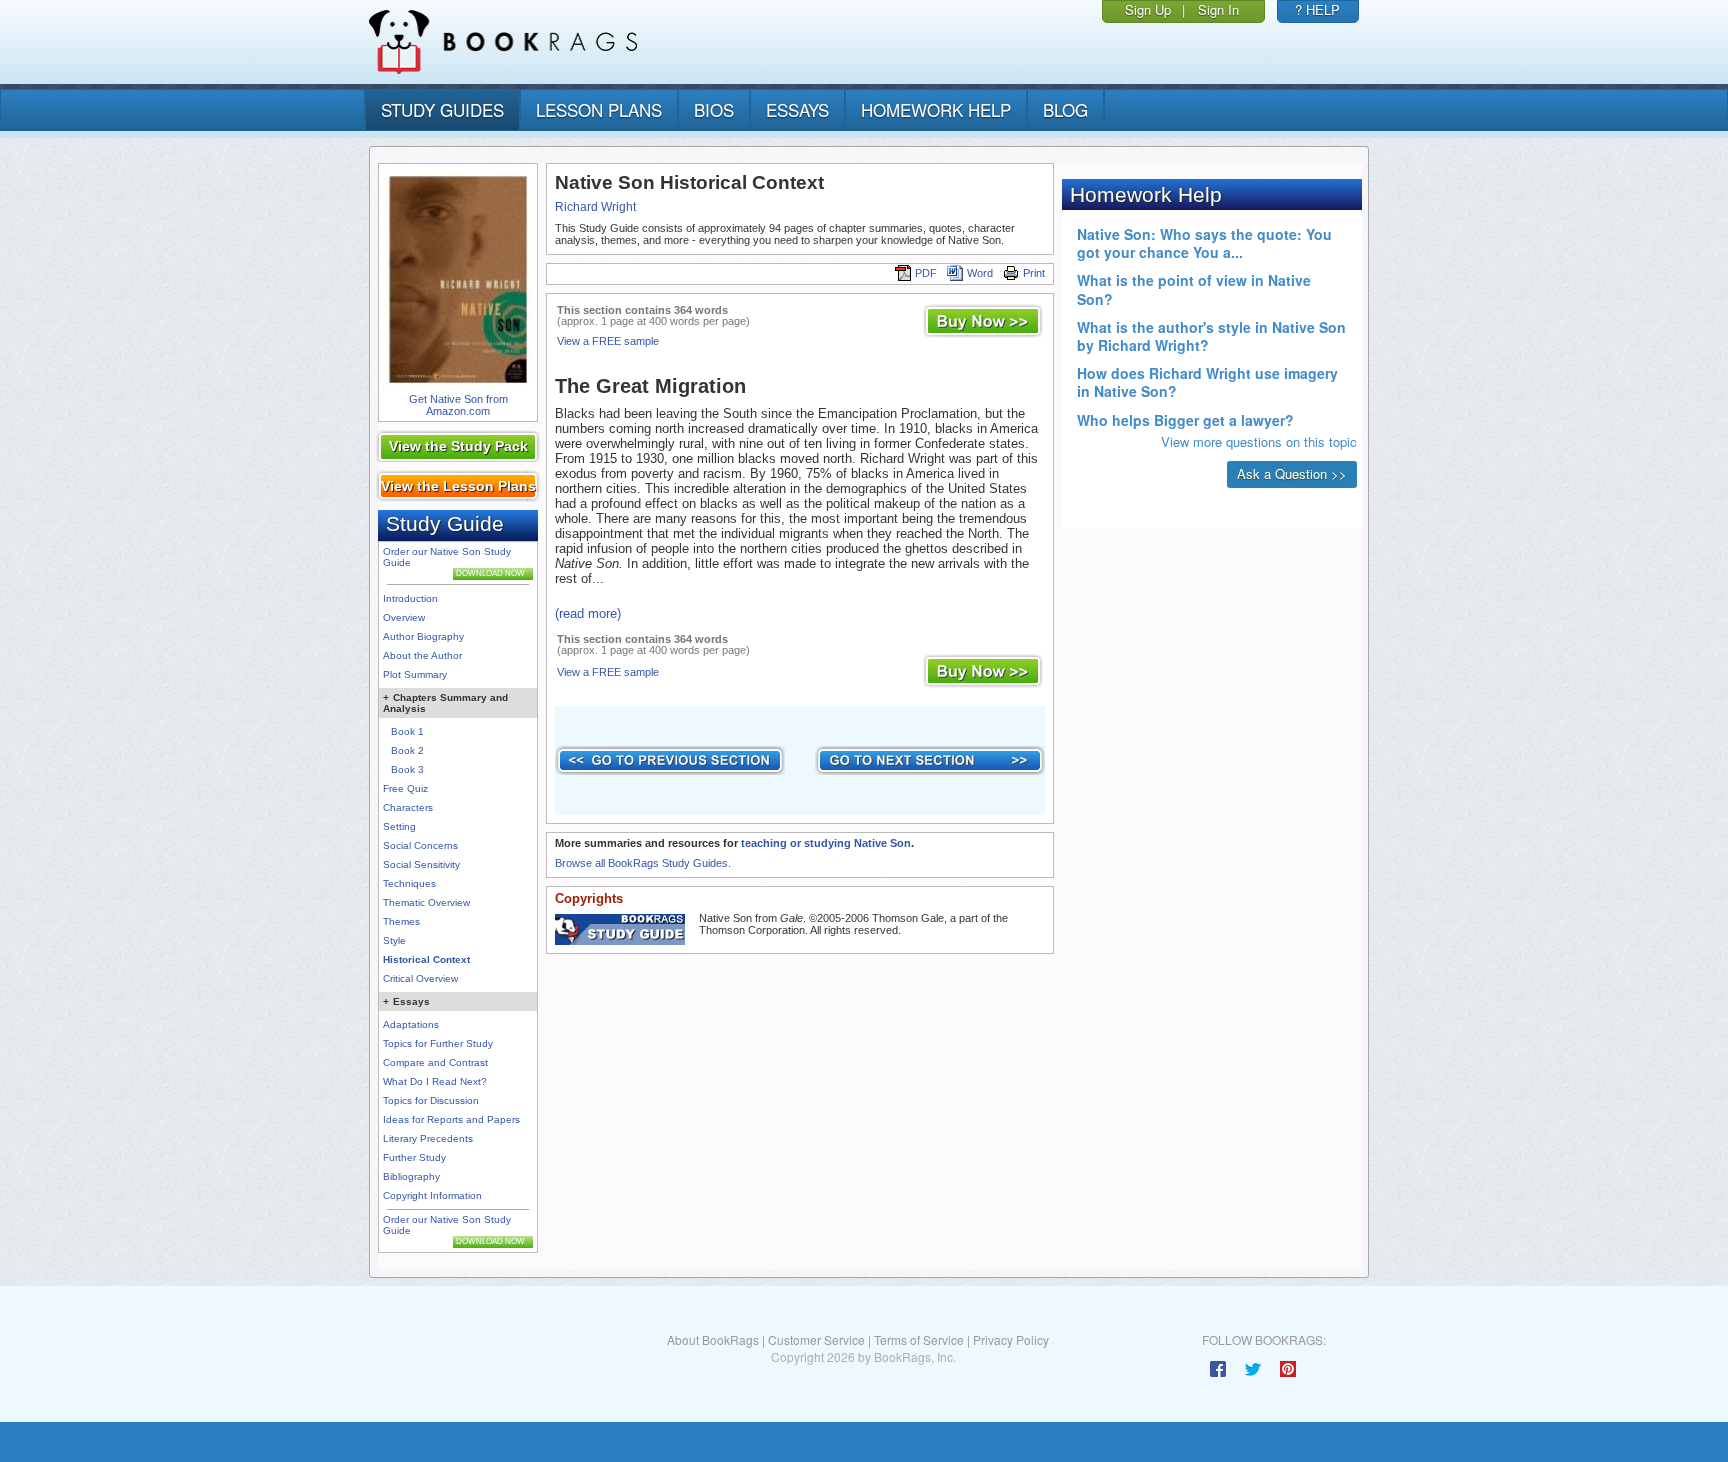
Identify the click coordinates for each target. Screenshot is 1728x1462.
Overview (404, 617)
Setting (399, 826)
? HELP (1317, 9)
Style (394, 940)
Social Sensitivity (421, 864)
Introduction (410, 598)
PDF (926, 273)
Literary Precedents (428, 1138)
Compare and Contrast (435, 1062)
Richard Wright (595, 207)
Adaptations (411, 1024)
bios (714, 109)
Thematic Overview (426, 902)
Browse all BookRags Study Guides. (643, 863)
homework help (936, 109)
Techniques (409, 883)
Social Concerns (420, 845)
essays (797, 109)
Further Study (414, 1157)
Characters (408, 807)
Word (980, 273)
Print (1034, 273)
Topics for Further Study (438, 1043)
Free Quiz (405, 788)
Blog (1065, 109)
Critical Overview (420, 978)
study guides (442, 109)
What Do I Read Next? (435, 1081)
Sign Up (1148, 9)
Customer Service (816, 1339)
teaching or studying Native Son (826, 843)
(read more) (588, 613)
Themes (401, 921)
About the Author (422, 655)
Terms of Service (919, 1339)
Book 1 (407, 731)
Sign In (1218, 9)
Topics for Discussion (431, 1100)
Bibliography (411, 1176)
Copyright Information (432, 1195)
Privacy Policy (1011, 1339)
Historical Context (426, 959)
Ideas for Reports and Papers (451, 1119)
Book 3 (407, 769)
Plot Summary (415, 674)
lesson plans (599, 109)
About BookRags (713, 1339)
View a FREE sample (608, 341)
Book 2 (407, 750)
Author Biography (423, 636)
